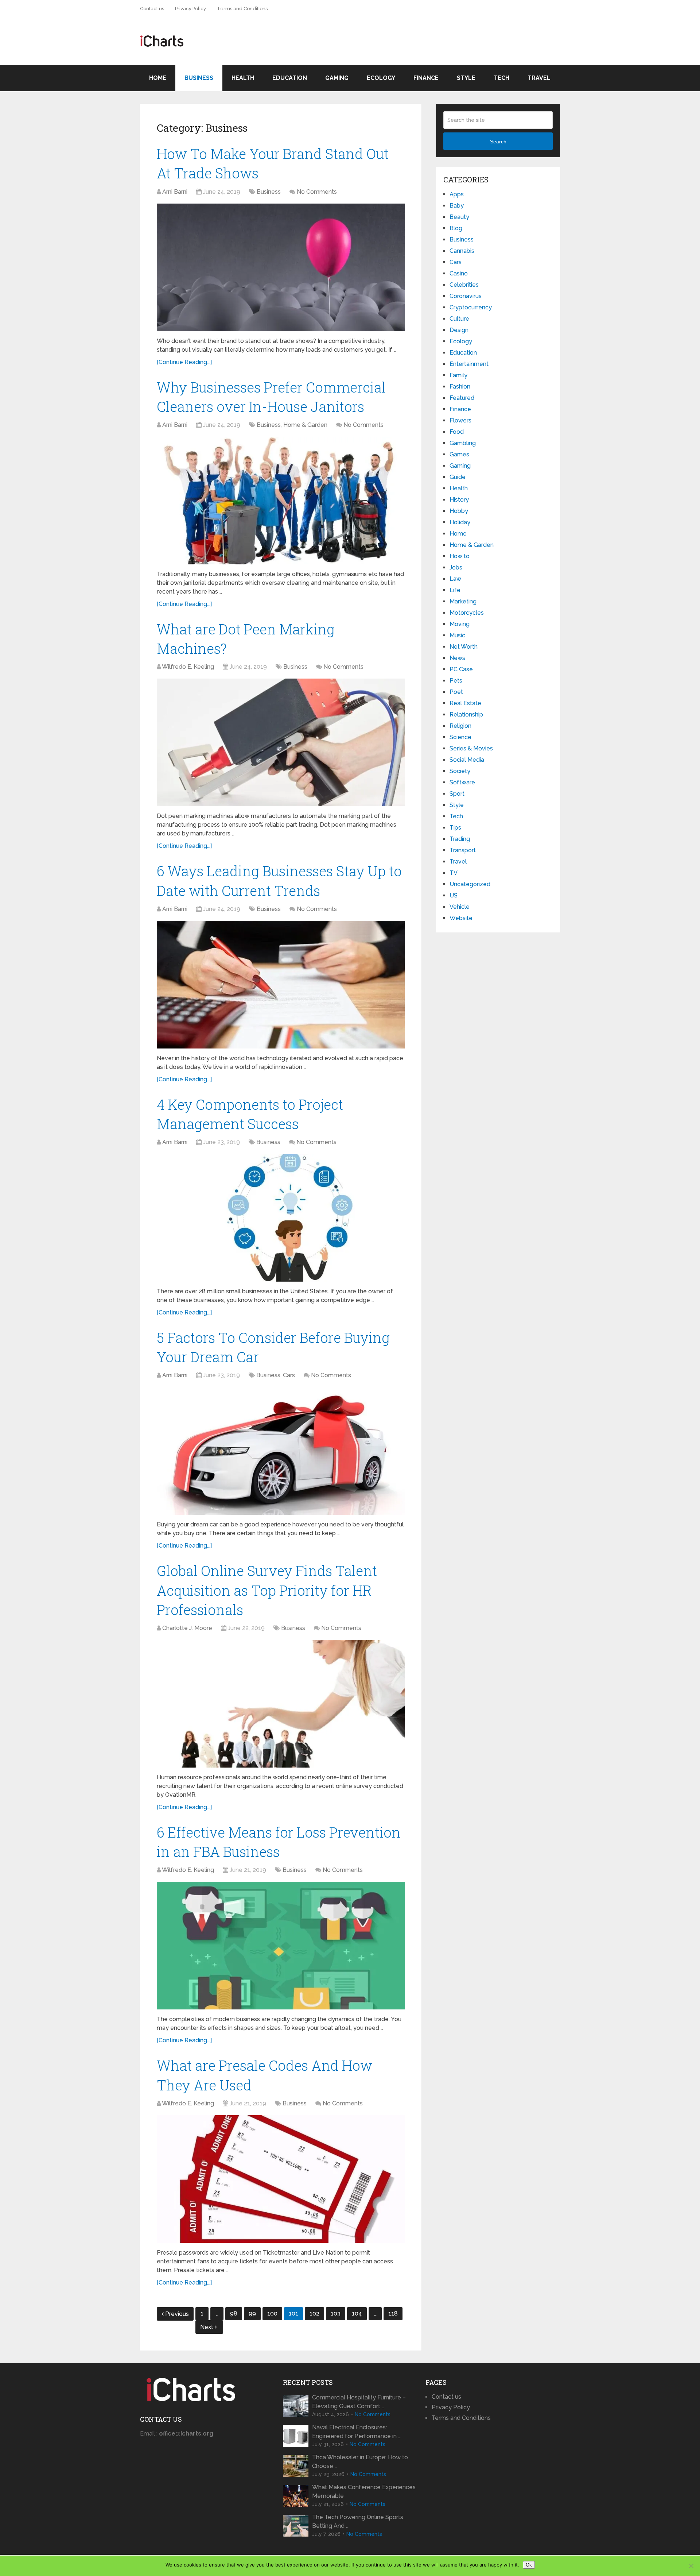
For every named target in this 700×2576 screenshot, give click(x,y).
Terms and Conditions (242, 9)
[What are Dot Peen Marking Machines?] (281, 742)
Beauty (459, 217)
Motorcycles (467, 613)
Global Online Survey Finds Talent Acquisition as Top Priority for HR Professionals (267, 1590)
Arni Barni (175, 192)
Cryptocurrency (471, 307)
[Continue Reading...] (184, 362)
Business (199, 78)
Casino (459, 273)
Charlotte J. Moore (187, 1628)
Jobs (456, 567)
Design (459, 330)
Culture (459, 319)
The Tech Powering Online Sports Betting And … (358, 2521)
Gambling (463, 443)
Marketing (463, 601)
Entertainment (469, 364)
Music (457, 635)
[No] (691, 2566)
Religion (460, 726)
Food (457, 432)
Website (461, 918)
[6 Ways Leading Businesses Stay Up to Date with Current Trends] (281, 985)
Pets (456, 681)
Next (207, 2327)
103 (336, 2314)
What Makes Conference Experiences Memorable (364, 2492)
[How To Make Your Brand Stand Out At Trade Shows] (281, 267)
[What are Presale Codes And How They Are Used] (281, 2179)
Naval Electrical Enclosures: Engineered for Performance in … (356, 2432)
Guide (458, 477)
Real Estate (465, 703)
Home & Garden (305, 425)
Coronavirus (466, 296)
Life (455, 590)
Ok (529, 2565)
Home (158, 78)
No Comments (317, 192)
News (457, 658)
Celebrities (464, 285)
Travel (539, 78)
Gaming (337, 78)
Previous (177, 2314)
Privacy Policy (190, 9)
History (459, 500)
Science (460, 737)
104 (357, 2314)
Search (498, 142)
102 (314, 2314)
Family (458, 375)
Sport (457, 794)
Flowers (460, 420)
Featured (462, 398)
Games (459, 454)
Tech (501, 78)
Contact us (152, 9)
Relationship (466, 715)
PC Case (461, 669)
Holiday (460, 522)
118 (393, 2314)
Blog (456, 228)
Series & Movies (471, 748)
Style (466, 78)
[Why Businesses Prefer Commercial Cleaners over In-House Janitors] (281, 501)
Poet (456, 692)
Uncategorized (470, 884)
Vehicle (460, 907)
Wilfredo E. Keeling (188, 667)
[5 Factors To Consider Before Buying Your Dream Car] (281, 1451)
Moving (460, 624)
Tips (455, 828)
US (454, 895)
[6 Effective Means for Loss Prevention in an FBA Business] (281, 1946)
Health (243, 78)
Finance (426, 78)
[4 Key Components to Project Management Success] (281, 1218)
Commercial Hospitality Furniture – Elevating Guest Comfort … (359, 2402)
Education (290, 78)
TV (454, 873)
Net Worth (464, 647)
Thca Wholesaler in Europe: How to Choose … (360, 2462)
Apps (457, 194)
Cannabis (462, 251)
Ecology (381, 78)
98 (234, 2314)
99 (252, 2314)
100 (272, 2314)
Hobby (459, 511)
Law (455, 579)
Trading (460, 839)
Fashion (460, 387)
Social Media (467, 760)
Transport (463, 850)
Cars (289, 1375)
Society (460, 771)
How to (460, 556)
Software (462, 782)
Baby (457, 206)
